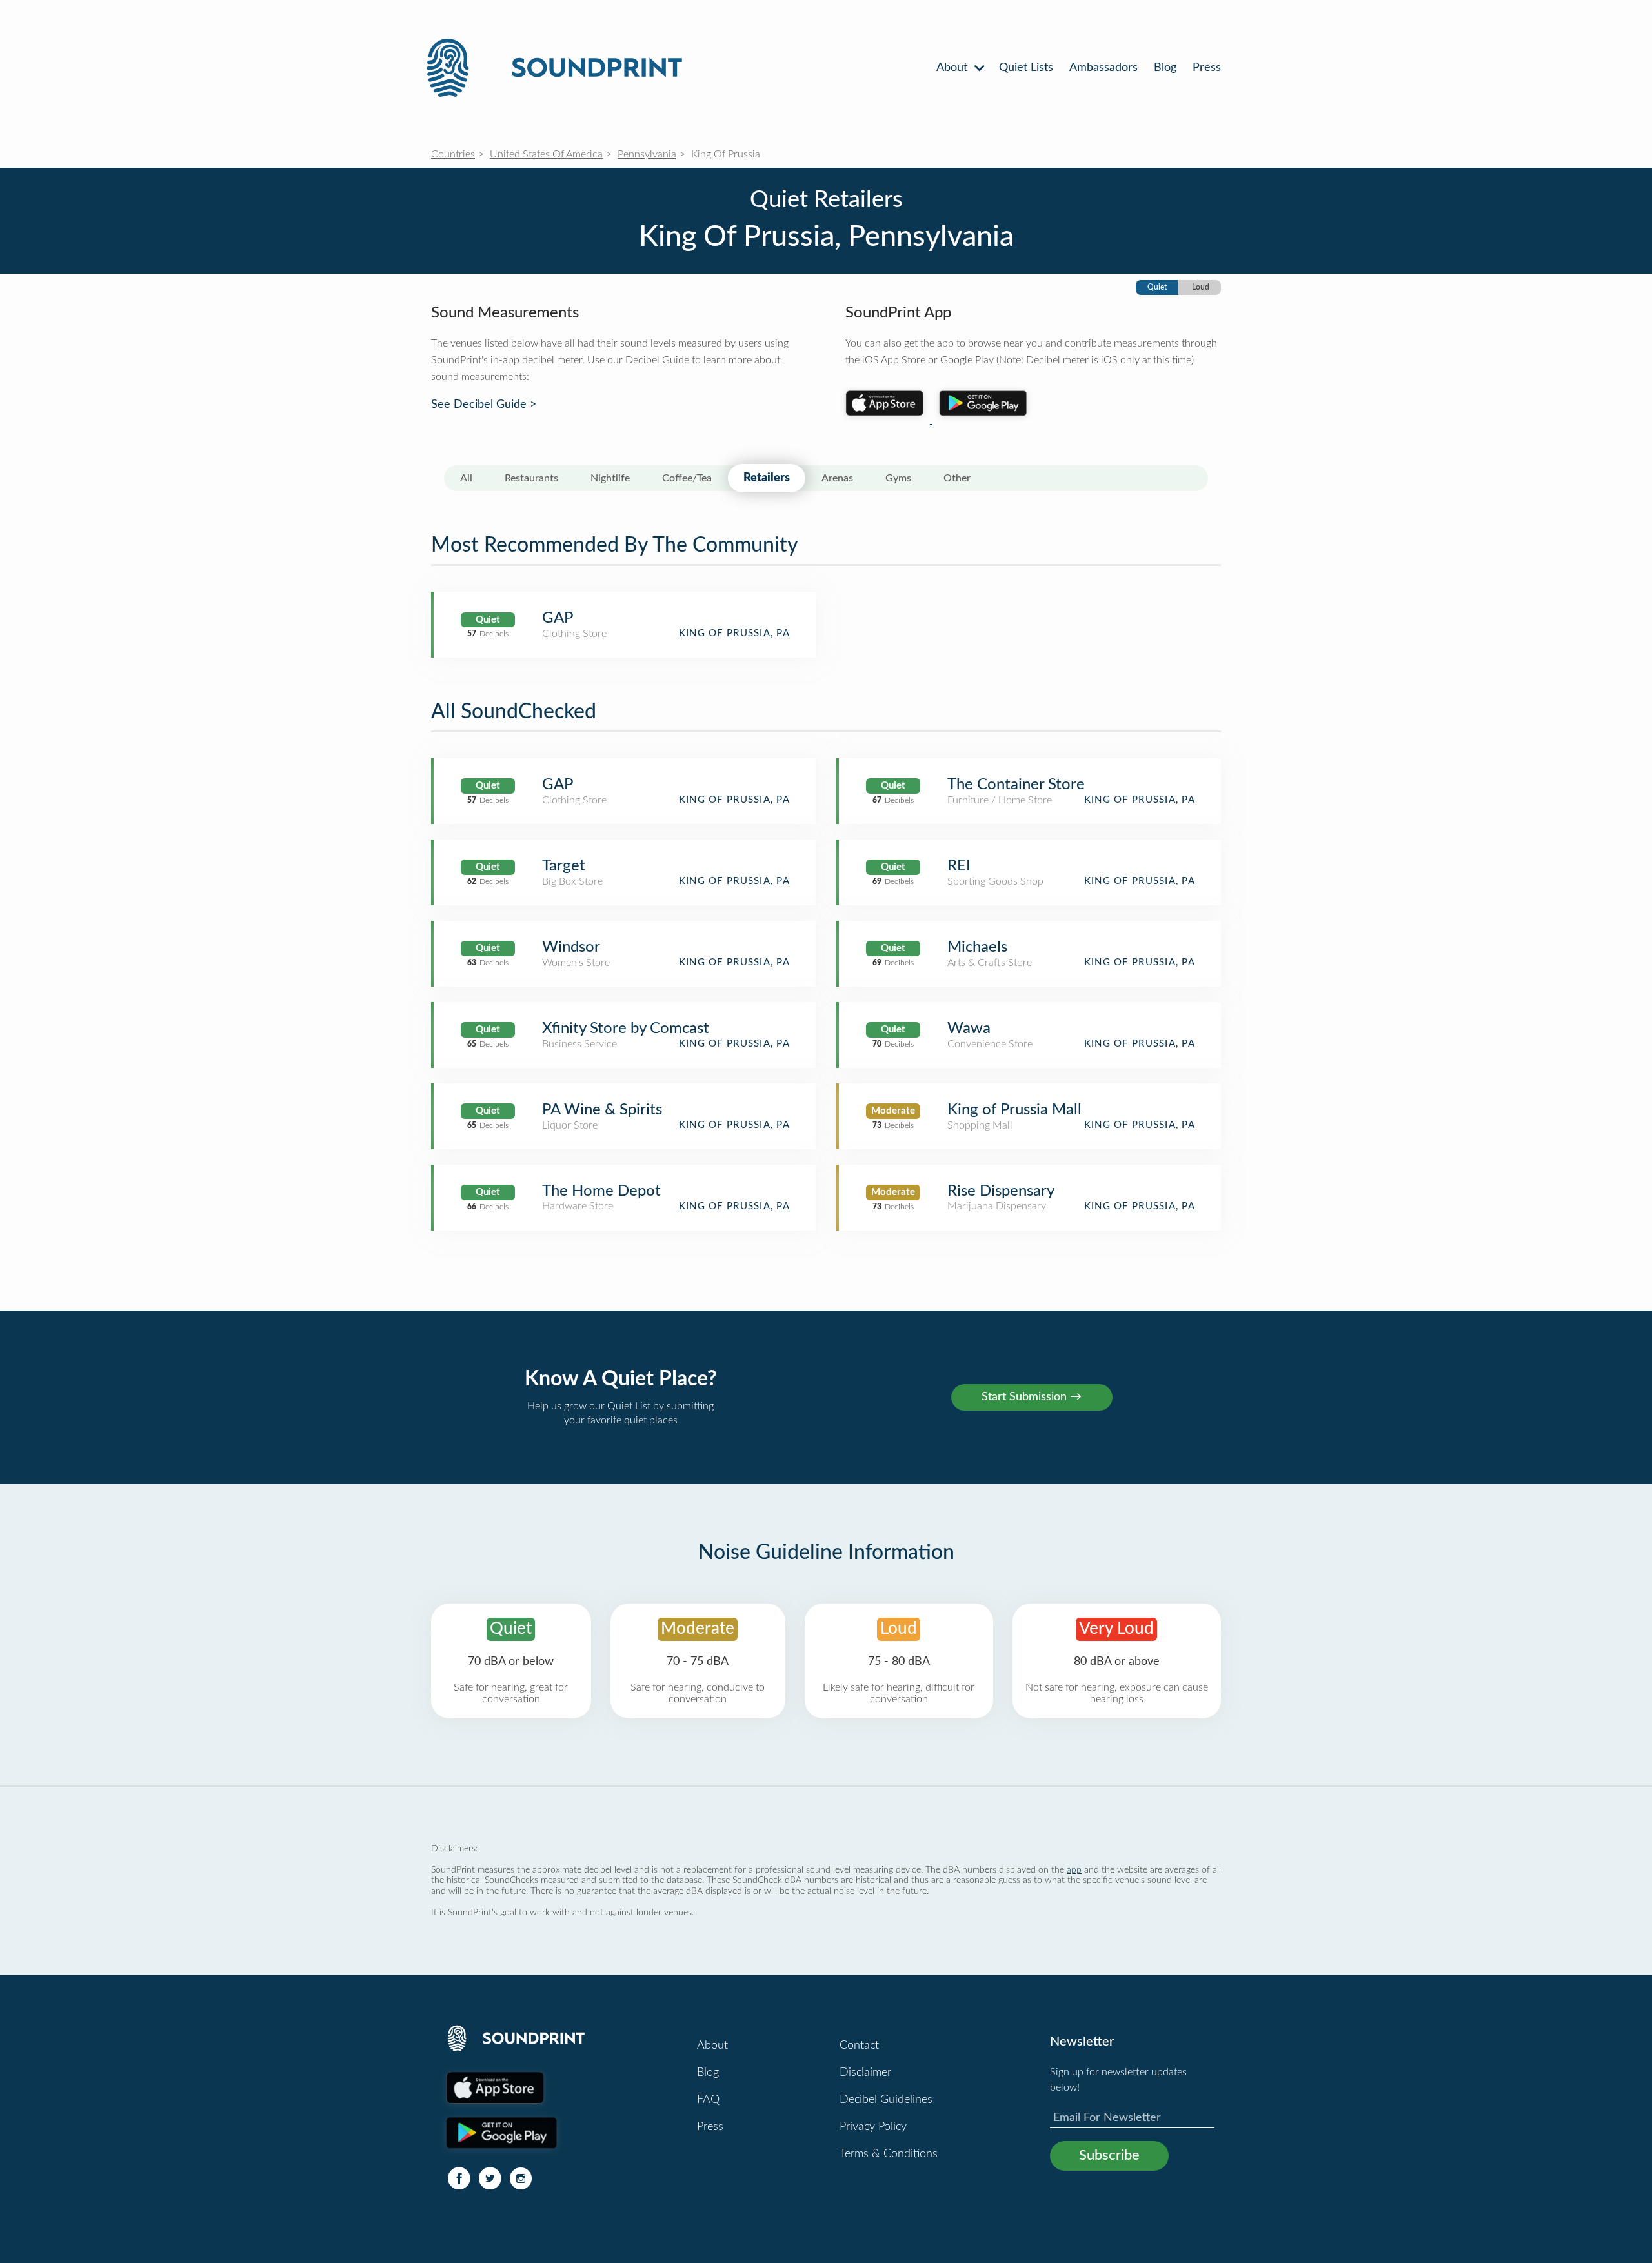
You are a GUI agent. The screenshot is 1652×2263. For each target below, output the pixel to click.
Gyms (898, 478)
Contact (859, 2046)
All (466, 478)
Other (957, 478)
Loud (1201, 287)
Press (1207, 68)
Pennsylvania (647, 154)
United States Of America (546, 154)
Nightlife (610, 478)
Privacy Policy (873, 2127)
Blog (1165, 68)
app (1074, 1870)
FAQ (708, 2100)
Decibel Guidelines (886, 2100)
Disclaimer (865, 2073)
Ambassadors (1103, 68)
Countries (453, 154)
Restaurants (531, 478)
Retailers (767, 478)
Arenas (837, 478)
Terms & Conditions (889, 2154)
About (953, 68)
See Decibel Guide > (484, 405)
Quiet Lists (1026, 68)
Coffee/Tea (687, 478)
